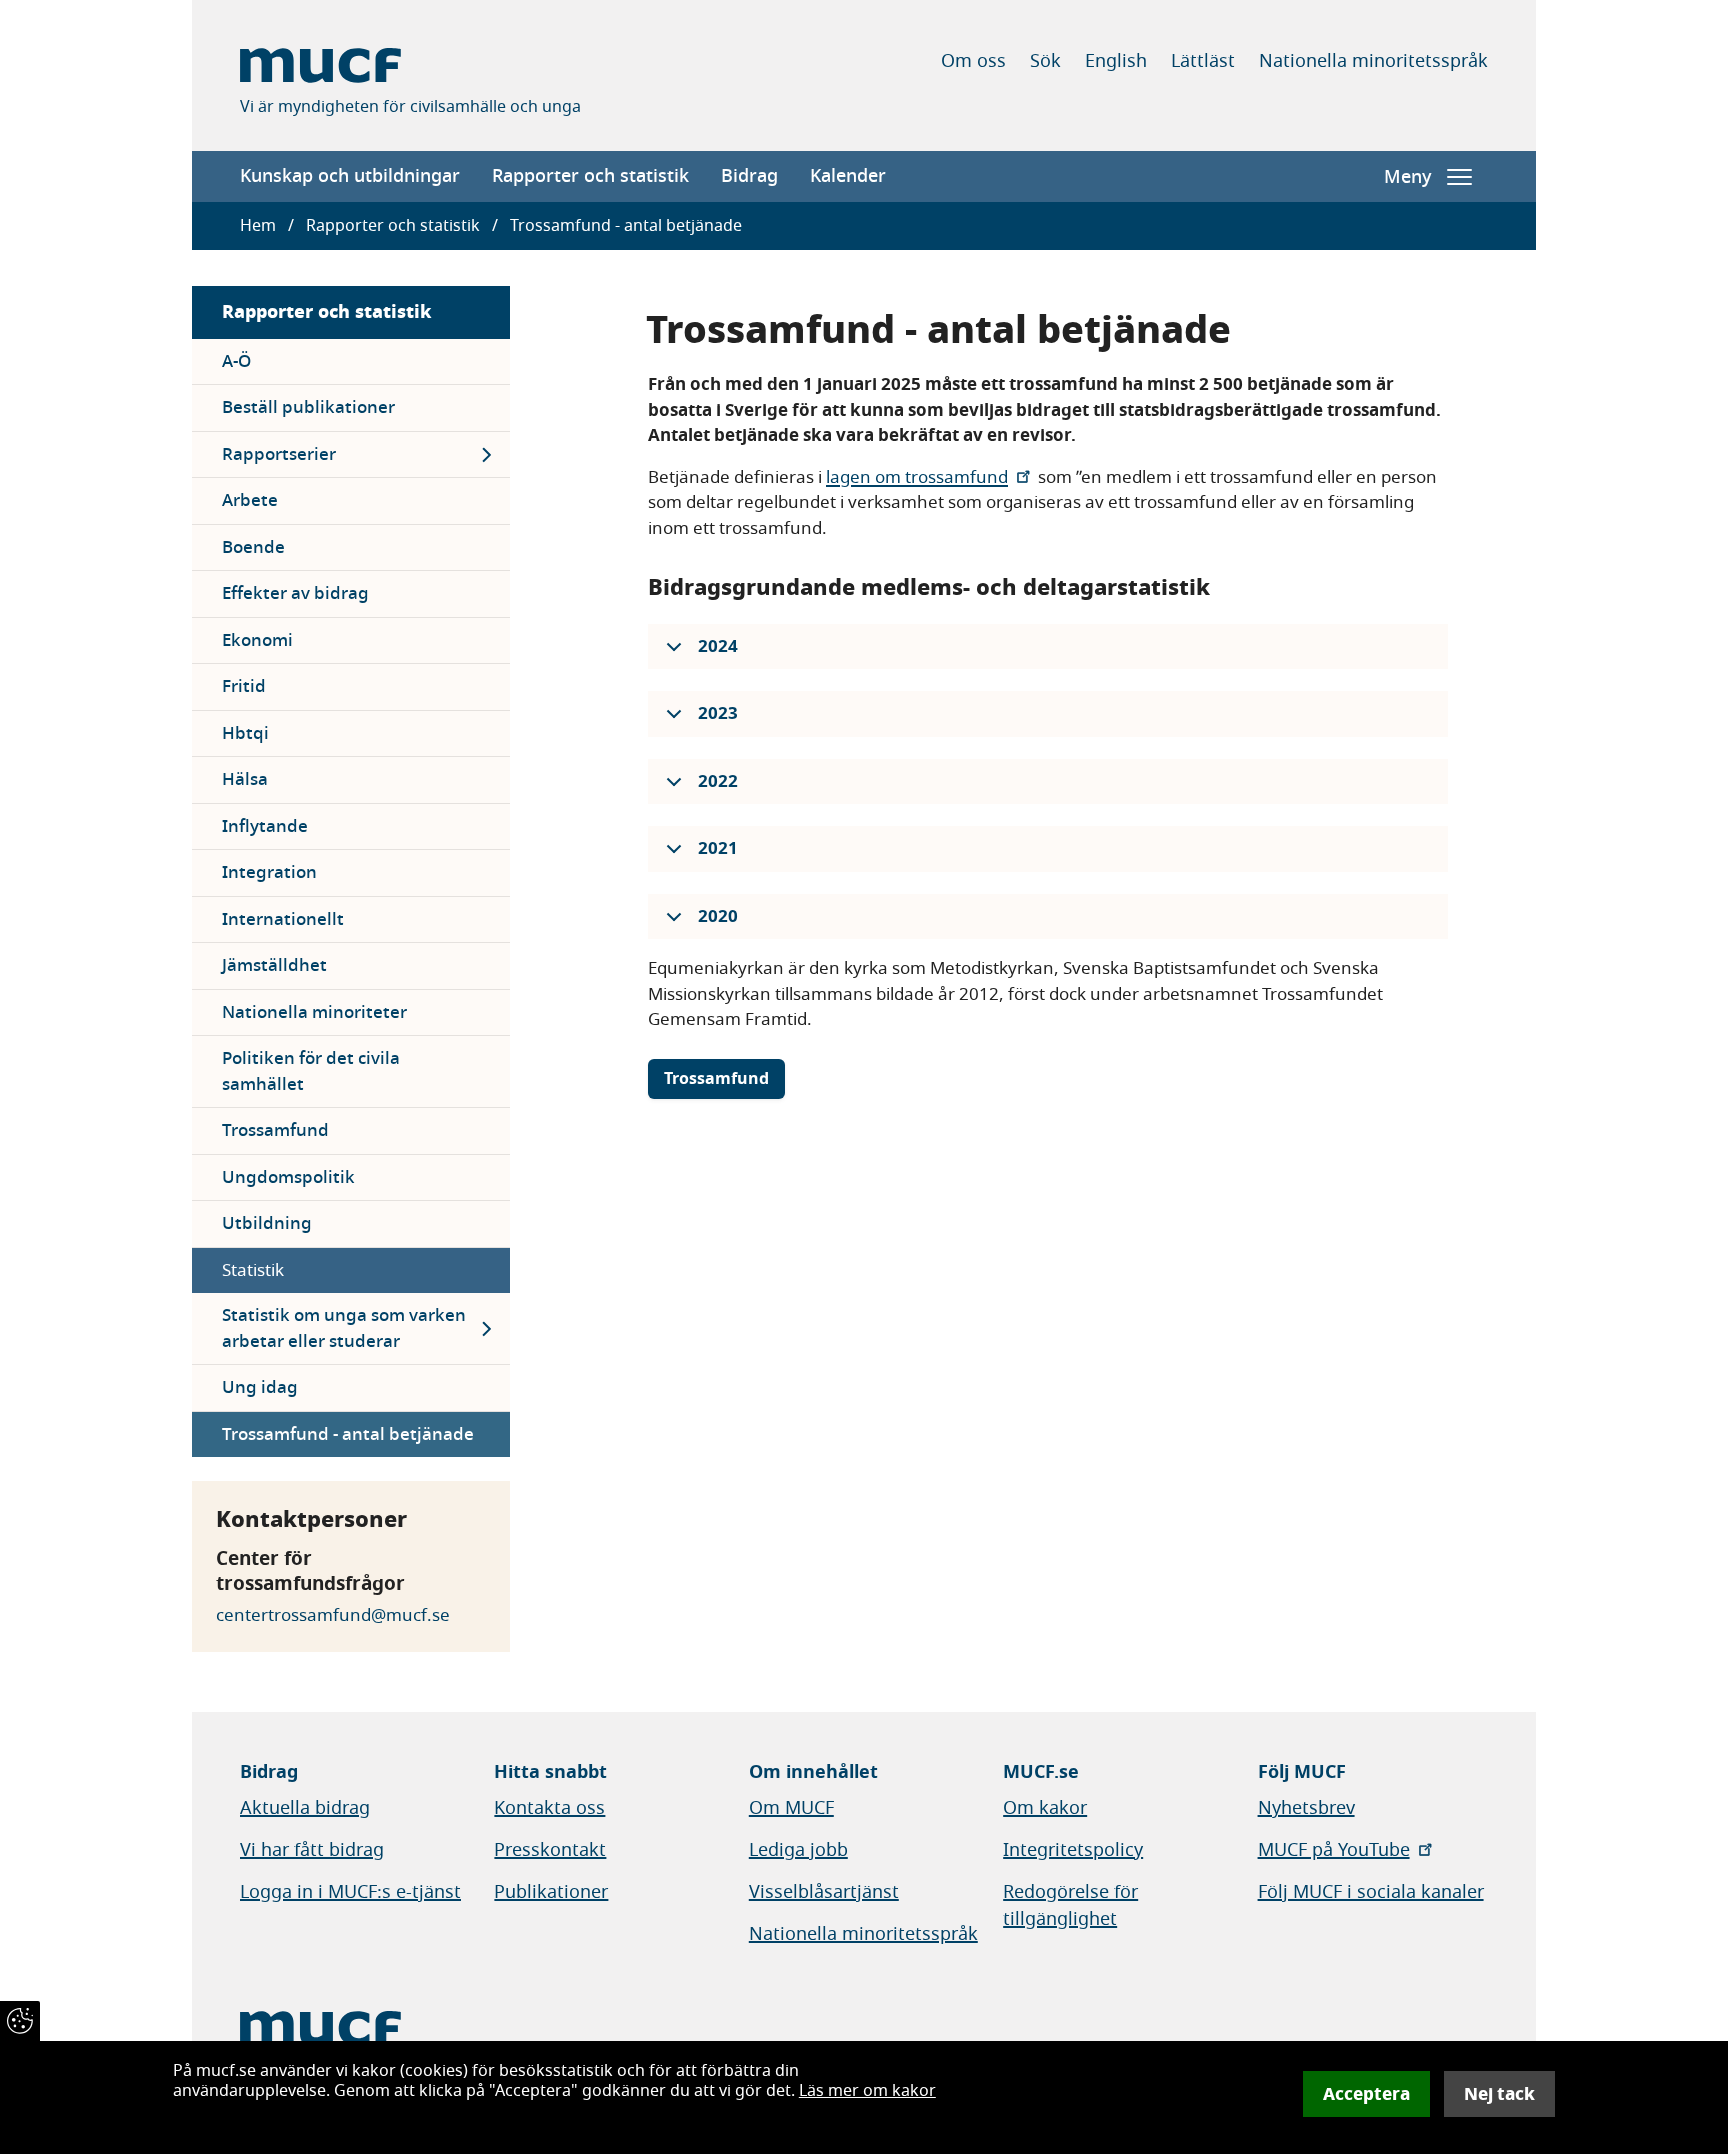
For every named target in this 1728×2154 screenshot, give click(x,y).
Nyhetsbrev (1306, 1808)
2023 (718, 713)
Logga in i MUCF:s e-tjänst (350, 1892)
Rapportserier (279, 454)
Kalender (848, 176)
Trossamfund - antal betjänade (348, 1434)
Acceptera (1366, 2094)
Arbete (250, 500)
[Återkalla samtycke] (20, 2021)
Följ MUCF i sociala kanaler (1371, 1892)
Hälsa (245, 779)
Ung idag (260, 1387)
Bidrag (749, 176)
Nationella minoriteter (314, 1012)
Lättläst (1203, 61)
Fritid (244, 686)
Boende (253, 547)
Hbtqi (245, 733)
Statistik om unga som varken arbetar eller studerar (344, 1328)
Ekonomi (257, 640)
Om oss (973, 61)
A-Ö (236, 361)
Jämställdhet (274, 965)
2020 (718, 916)
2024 (718, 646)
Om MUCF (791, 1808)
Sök (1045, 61)
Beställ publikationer (308, 407)
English (1116, 61)
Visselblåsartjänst (824, 1892)
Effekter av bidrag (295, 593)
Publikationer (551, 1892)
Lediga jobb (798, 1850)
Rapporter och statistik (590, 176)
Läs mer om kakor (867, 2091)
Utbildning (267, 1223)
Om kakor (1045, 1808)
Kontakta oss (549, 1808)
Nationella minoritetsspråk (1373, 61)
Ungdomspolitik (288, 1177)
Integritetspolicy (1073, 1850)
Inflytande (265, 826)
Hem (258, 226)
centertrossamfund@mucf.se (333, 1615)
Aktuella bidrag (305, 1808)
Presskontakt (550, 1850)
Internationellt (283, 919)
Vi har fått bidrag (312, 1850)
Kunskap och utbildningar (350, 176)
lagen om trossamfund (917, 477)
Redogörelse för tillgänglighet (1070, 1905)
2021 (718, 848)
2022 (718, 781)
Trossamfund (275, 1130)
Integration (269, 872)
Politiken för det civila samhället (311, 1071)
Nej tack (1499, 2094)
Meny (1407, 177)
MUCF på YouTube (1334, 1850)
